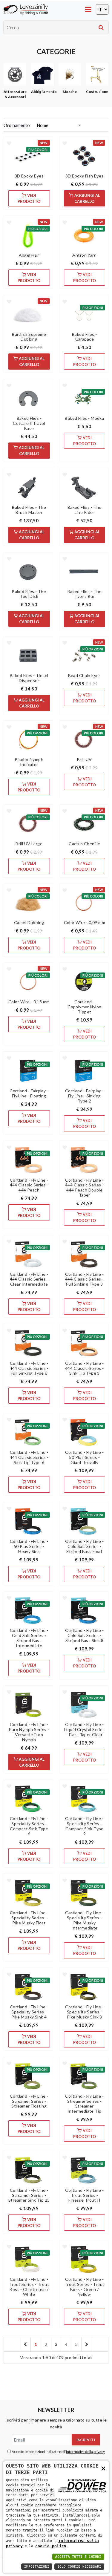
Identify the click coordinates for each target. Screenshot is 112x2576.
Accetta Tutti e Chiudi (78, 2557)
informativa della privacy (85, 2452)
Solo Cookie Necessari (79, 2567)
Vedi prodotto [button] (29, 198)
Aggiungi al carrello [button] (87, 198)
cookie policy (51, 2546)
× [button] (103, 2468)
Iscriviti (86, 2440)
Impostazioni (37, 2567)
